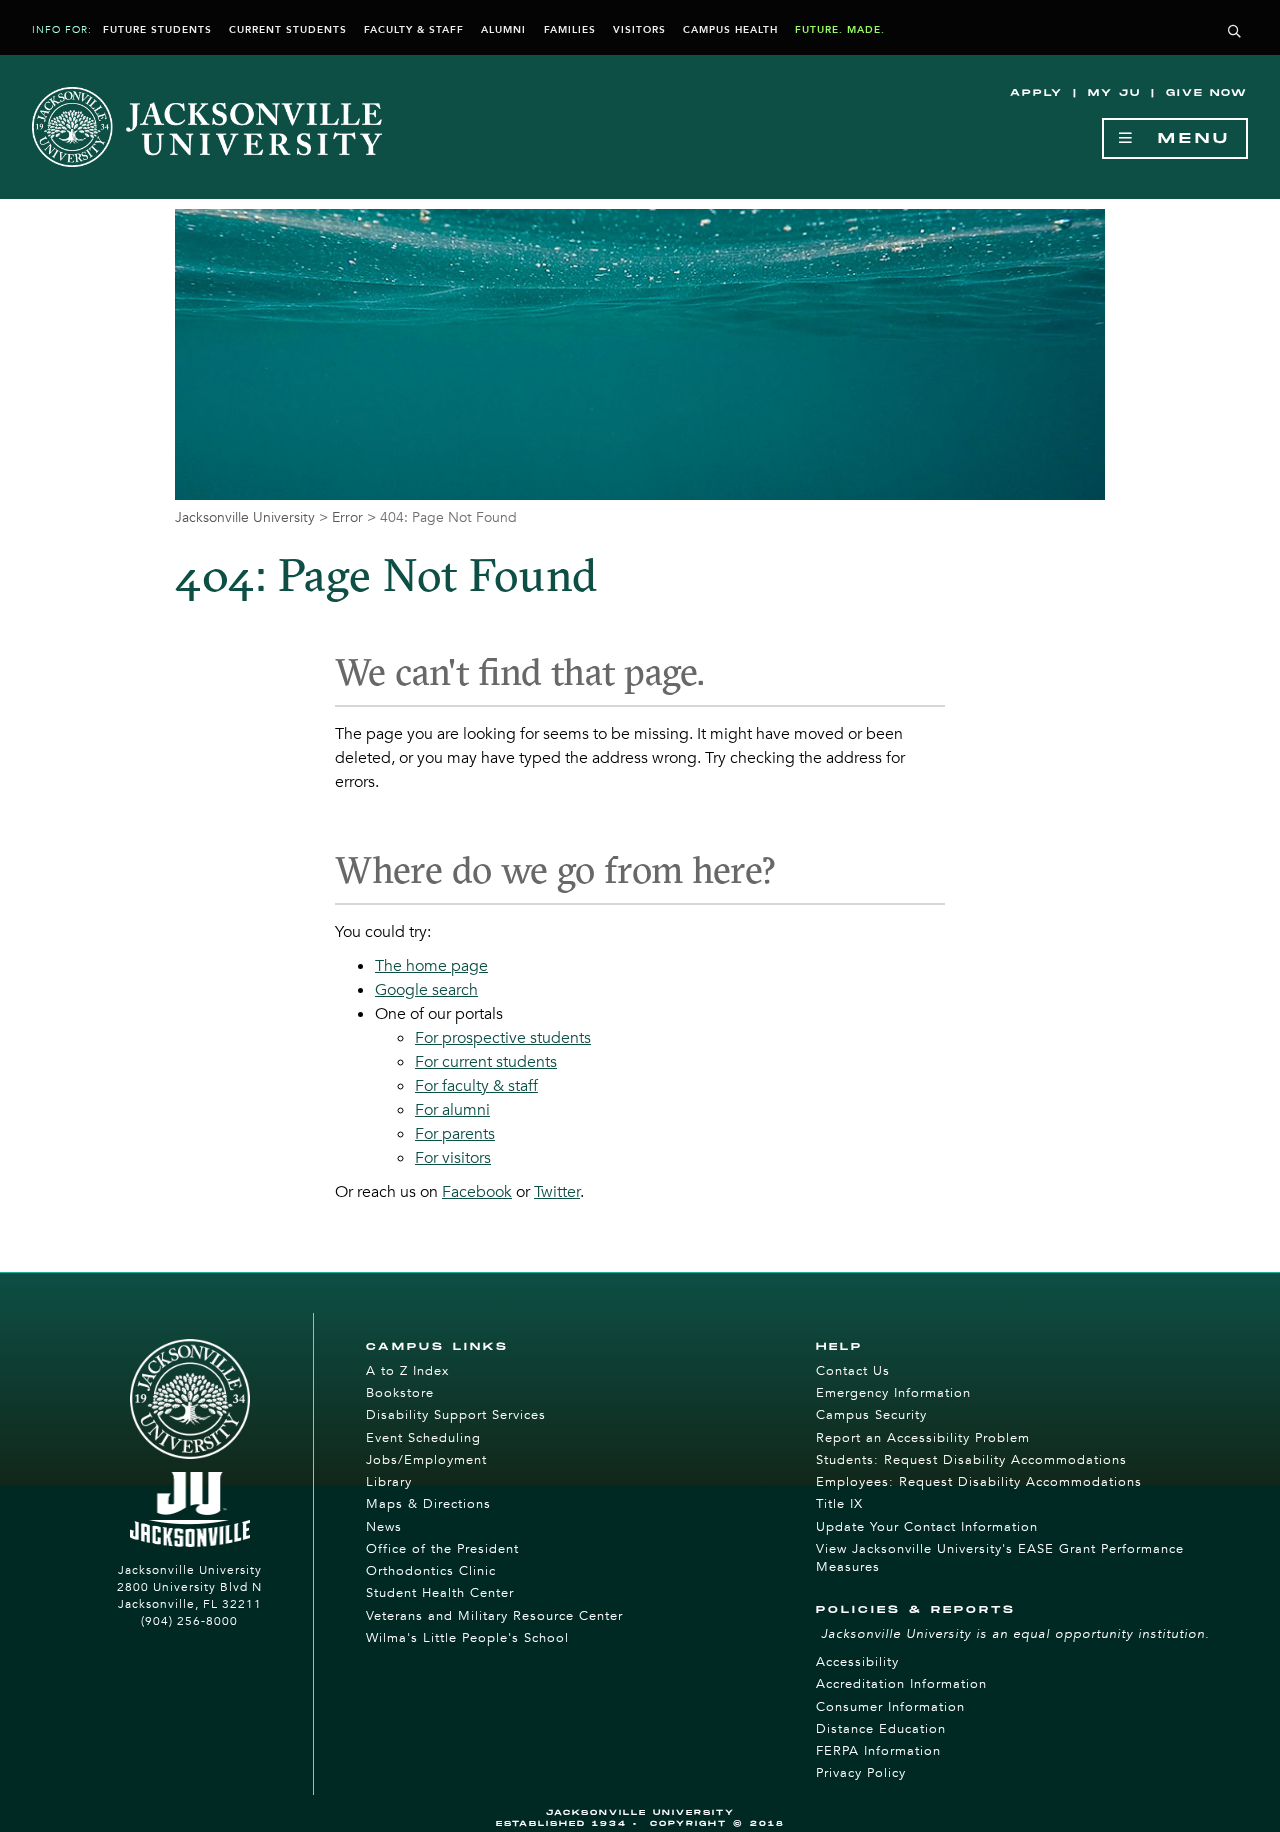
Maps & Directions (428, 1504)
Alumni (503, 30)
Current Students (288, 30)
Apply (1036, 93)
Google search (426, 990)
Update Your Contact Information (927, 1527)
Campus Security (871, 1415)
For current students (486, 1062)
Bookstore (400, 1393)
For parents (455, 1134)
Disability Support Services (456, 1415)
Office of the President (442, 1549)
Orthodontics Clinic (431, 1571)
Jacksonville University (245, 517)
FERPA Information (878, 1751)
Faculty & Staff (414, 30)
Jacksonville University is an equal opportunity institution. (1015, 1634)
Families (570, 30)
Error (347, 517)
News (384, 1527)
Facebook (477, 1192)
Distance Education (881, 1729)
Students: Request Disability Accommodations (971, 1460)
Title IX (839, 1504)
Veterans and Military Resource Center (494, 1616)
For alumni (452, 1110)
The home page (431, 966)
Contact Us (853, 1371)
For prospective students (503, 1038)
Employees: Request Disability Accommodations (979, 1482)
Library (389, 1482)
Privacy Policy (861, 1773)
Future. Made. (840, 30)
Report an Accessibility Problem (923, 1438)
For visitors (453, 1158)
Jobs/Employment (426, 1460)
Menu (1183, 138)
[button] (1235, 32)
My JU (1114, 93)
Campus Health (730, 30)
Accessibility (857, 1662)
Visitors (639, 30)
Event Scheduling (423, 1438)
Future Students (157, 30)
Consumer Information (890, 1707)
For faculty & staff (476, 1086)
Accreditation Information (901, 1684)
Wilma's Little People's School (467, 1638)
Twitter (557, 1192)
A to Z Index (407, 1371)
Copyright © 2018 (717, 1823)
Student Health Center (440, 1593)
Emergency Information (893, 1393)
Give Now (1207, 93)
